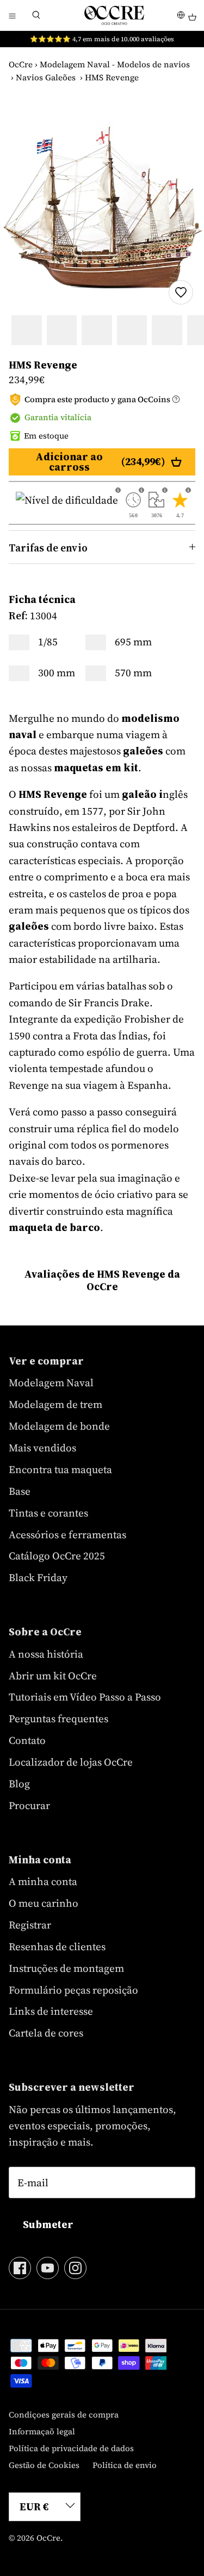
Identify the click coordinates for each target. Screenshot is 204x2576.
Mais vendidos (42, 1448)
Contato (27, 1740)
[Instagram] (75, 2268)
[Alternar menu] (12, 15)
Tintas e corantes (48, 1513)
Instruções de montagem (66, 1968)
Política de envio (125, 2465)
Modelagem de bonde (59, 1426)
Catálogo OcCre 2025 (57, 1556)
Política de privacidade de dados (71, 2448)
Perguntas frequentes (58, 1718)
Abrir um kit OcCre (53, 1676)
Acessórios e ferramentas (67, 1534)
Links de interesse (51, 2011)
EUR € (34, 2507)
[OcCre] (114, 15)
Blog (19, 1784)
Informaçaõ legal (42, 2431)
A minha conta (43, 1881)
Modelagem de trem (55, 1404)
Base (20, 1491)
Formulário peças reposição (73, 1990)
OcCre (21, 64)
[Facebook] (20, 2268)
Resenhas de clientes (57, 1946)
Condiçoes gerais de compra (64, 2415)
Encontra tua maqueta (60, 1469)
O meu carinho (44, 1903)
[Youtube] (48, 2268)
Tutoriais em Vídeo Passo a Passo (85, 1697)
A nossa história (46, 1654)
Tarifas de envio (48, 548)
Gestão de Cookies (44, 2465)
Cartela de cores (46, 2033)
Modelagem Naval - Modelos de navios (115, 64)
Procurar (29, 1805)
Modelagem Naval (51, 1382)
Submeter (48, 2224)
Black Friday (38, 1577)
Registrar (30, 1925)
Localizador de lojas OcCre (71, 1762)
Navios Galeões (46, 77)
